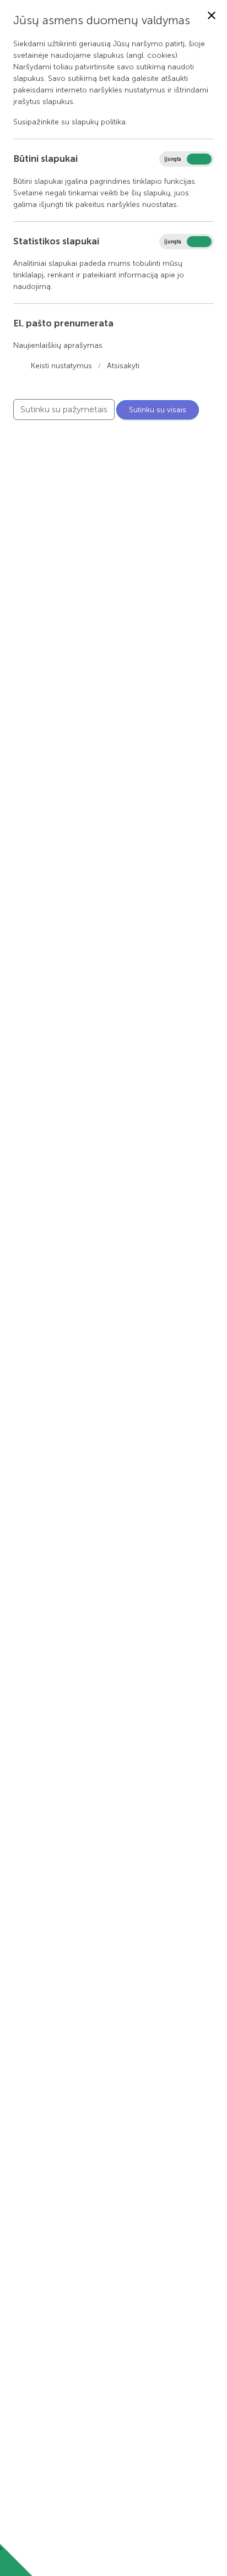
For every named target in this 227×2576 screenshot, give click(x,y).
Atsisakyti (123, 366)
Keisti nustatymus (61, 366)
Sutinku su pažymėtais (64, 409)
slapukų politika (99, 122)
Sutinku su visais (158, 410)
